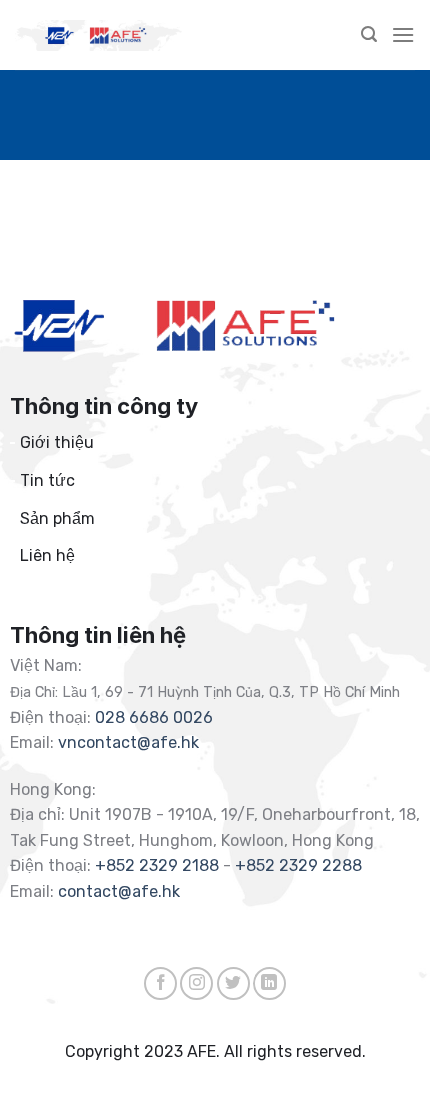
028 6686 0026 (154, 717)
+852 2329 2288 (298, 865)
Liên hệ (47, 555)
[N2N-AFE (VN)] (100, 35)
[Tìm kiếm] (369, 34)
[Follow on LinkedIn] (269, 983)
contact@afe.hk (119, 891)
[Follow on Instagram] (196, 983)
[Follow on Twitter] (233, 983)
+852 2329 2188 (157, 865)
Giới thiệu (57, 442)
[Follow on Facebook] (160, 983)
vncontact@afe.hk (128, 742)
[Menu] (403, 34)
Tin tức (47, 480)
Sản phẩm (57, 518)
